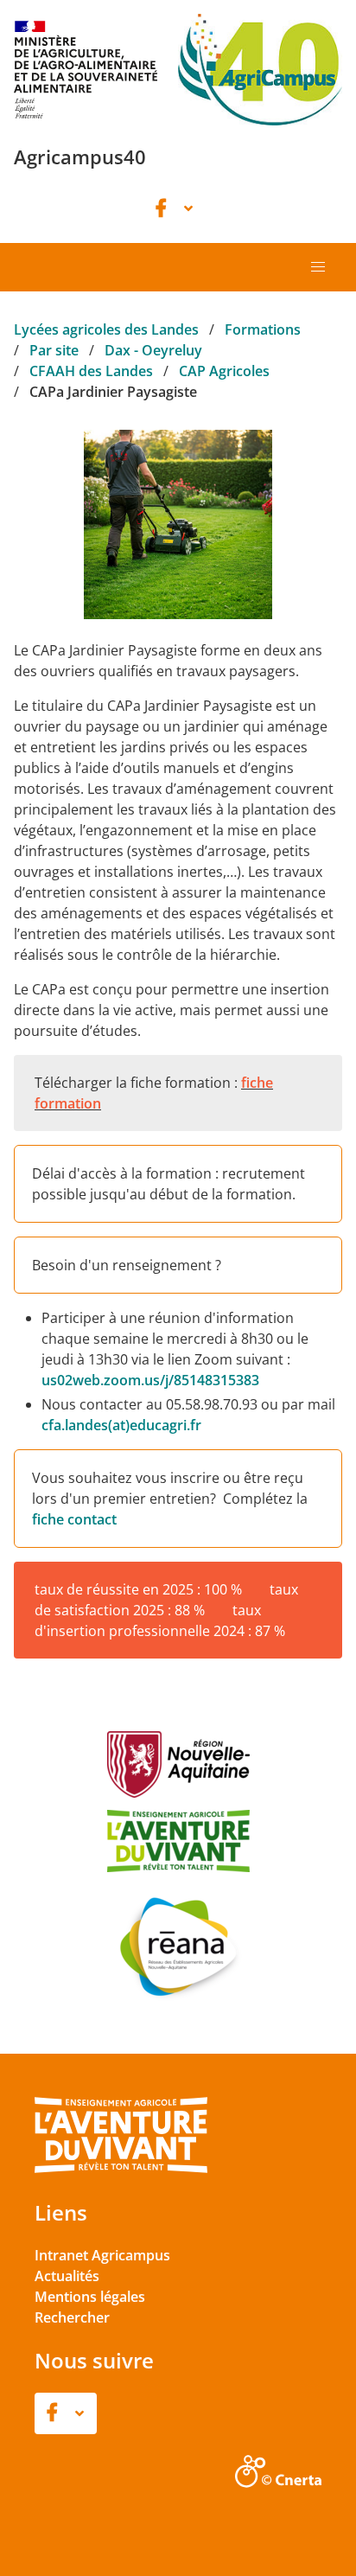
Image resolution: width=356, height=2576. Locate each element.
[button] (318, 267)
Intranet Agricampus (102, 2255)
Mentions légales (90, 2297)
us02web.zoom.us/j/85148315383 (150, 1380)
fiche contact (74, 1519)
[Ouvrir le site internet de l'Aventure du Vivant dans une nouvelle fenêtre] (121, 2170)
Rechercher (72, 2317)
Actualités (67, 2276)
